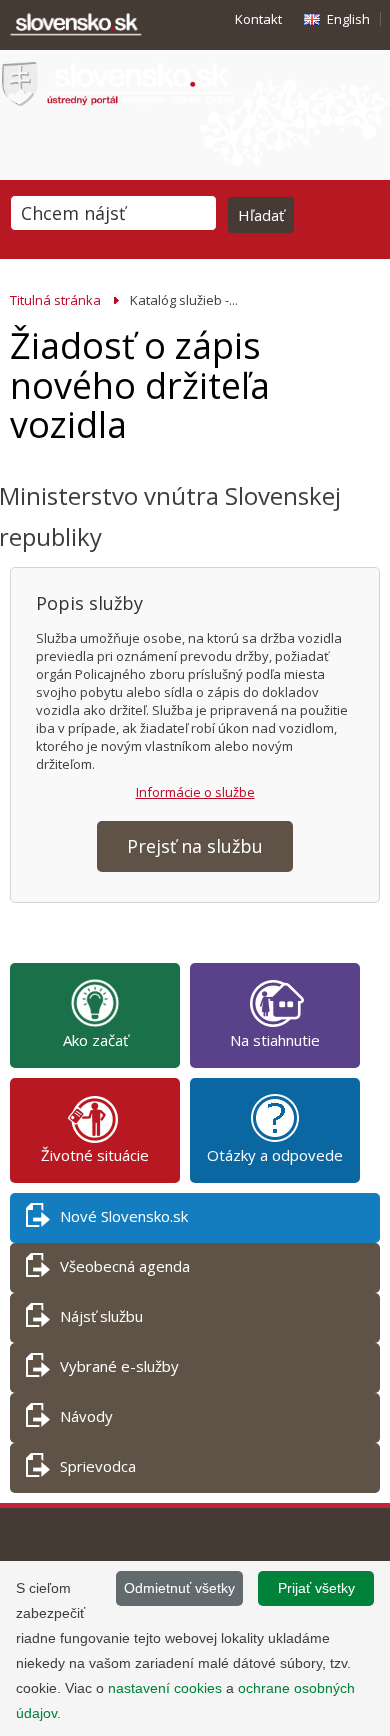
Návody (86, 1416)
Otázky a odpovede (275, 1155)
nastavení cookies (165, 1688)
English (348, 19)
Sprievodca (98, 1466)
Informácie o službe (195, 792)
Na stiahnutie (275, 1040)
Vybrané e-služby (119, 1366)
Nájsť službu (101, 1316)
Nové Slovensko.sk (124, 1216)
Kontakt (258, 19)
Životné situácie (95, 1155)
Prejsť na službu (195, 846)
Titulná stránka (55, 300)
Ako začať (95, 1040)
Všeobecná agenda (125, 1266)
